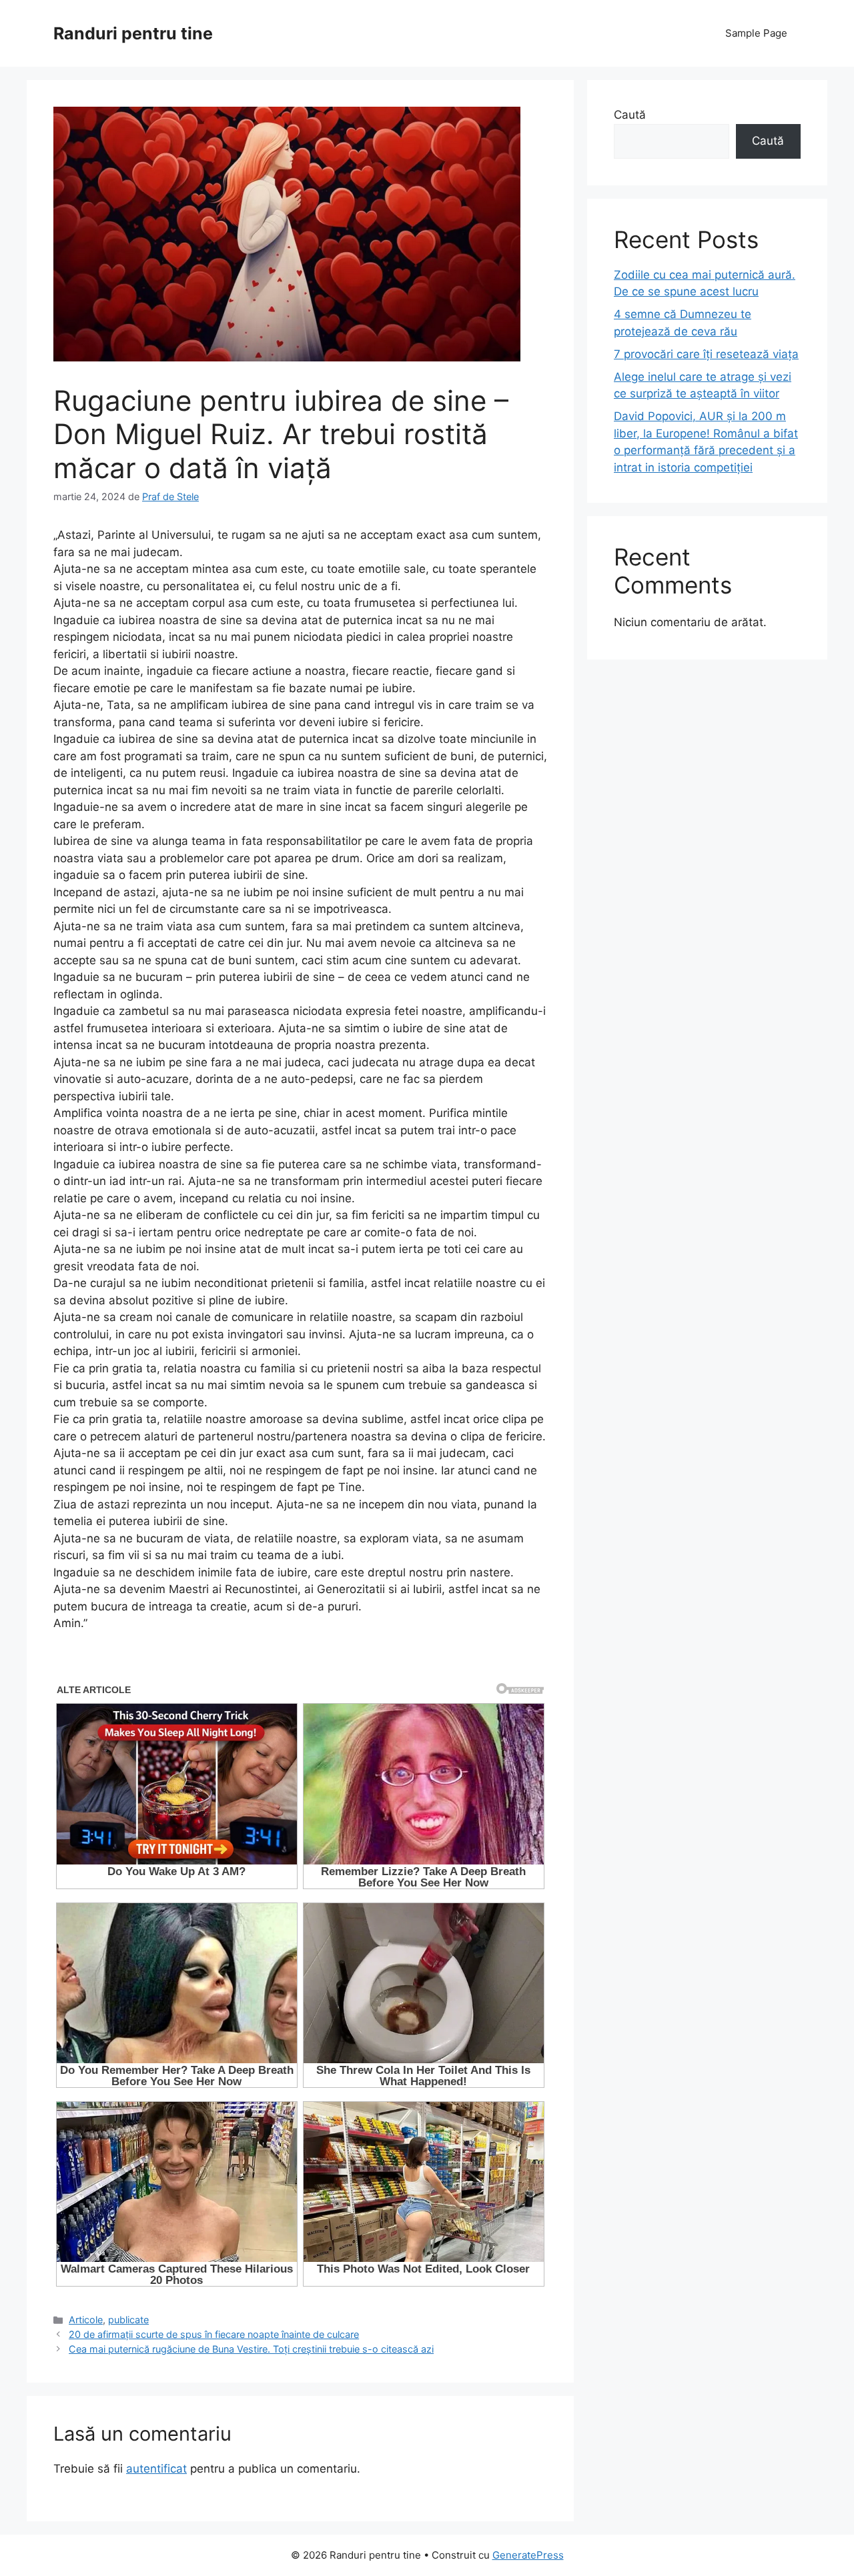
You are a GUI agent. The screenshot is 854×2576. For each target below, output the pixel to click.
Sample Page (756, 33)
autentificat (156, 2469)
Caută (630, 115)
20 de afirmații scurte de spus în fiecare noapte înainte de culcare (214, 2334)
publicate (128, 2320)
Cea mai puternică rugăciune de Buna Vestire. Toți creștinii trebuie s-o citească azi (251, 2349)
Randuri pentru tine (133, 33)
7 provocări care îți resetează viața (706, 354)
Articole (86, 2320)
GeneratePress (528, 2555)
